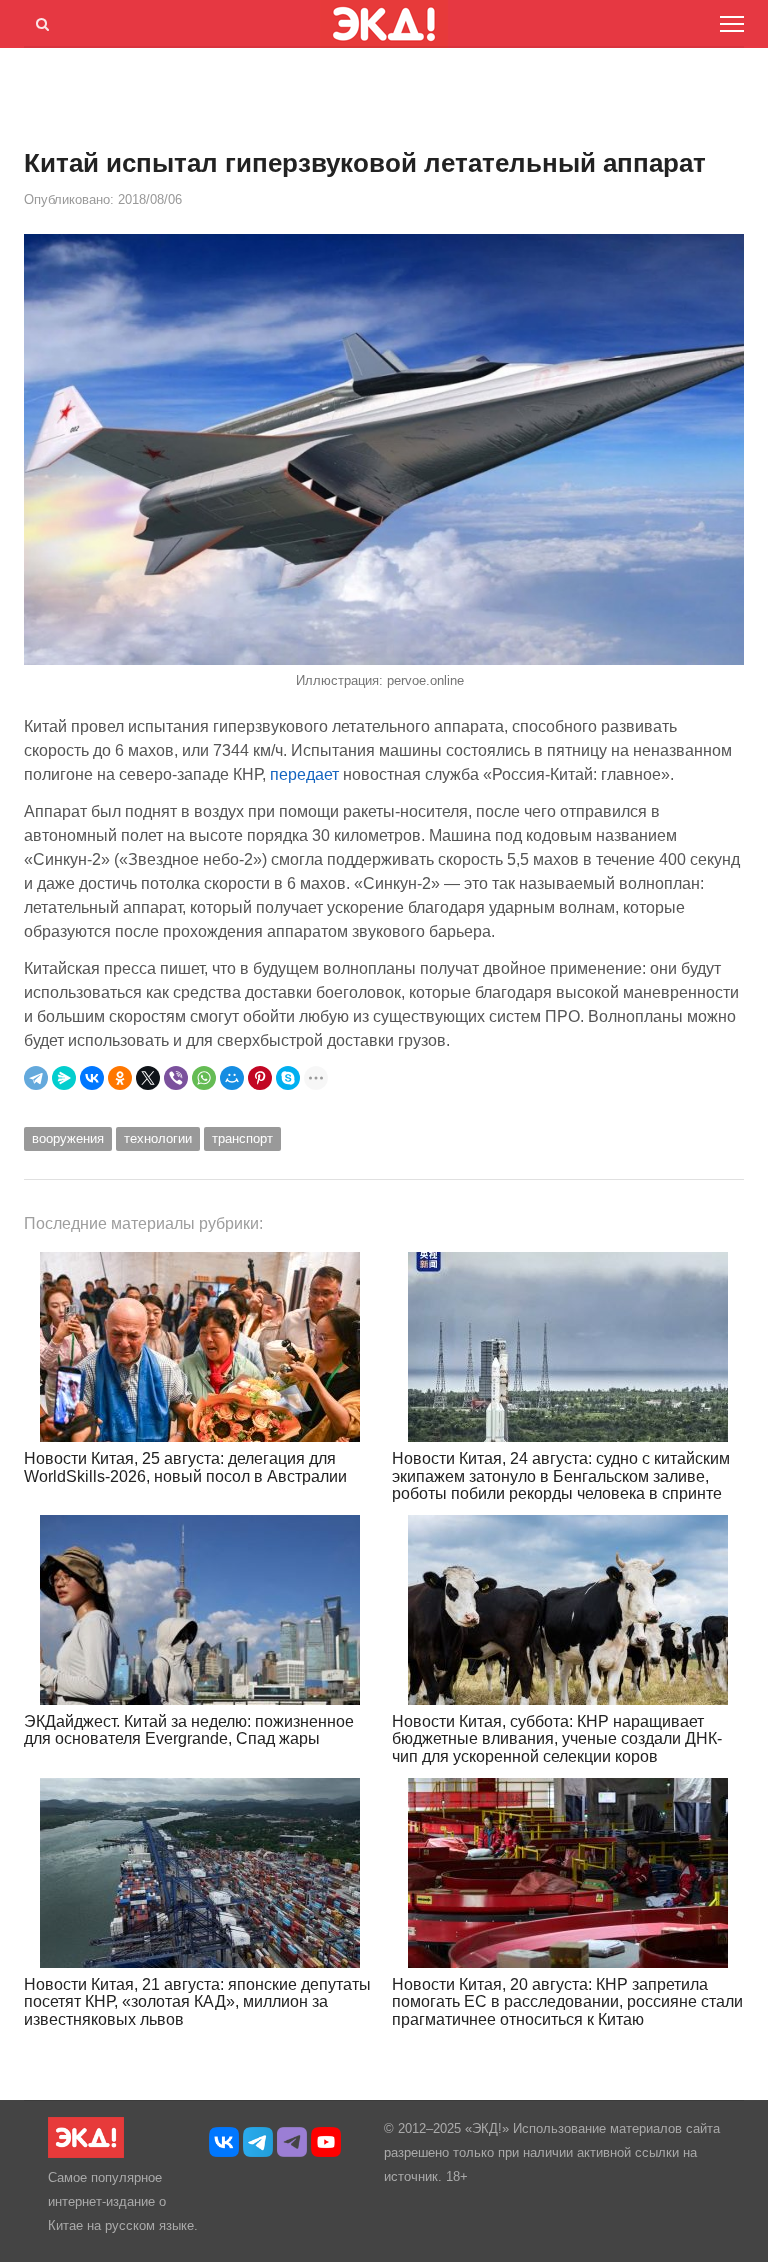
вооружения (68, 1138)
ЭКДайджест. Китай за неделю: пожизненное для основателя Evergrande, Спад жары (189, 1730)
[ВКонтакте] (92, 1078)
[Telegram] (36, 1078)
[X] (148, 1078)
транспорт (242, 1138)
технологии (158, 1138)
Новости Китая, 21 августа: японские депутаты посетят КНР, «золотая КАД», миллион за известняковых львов (197, 2002)
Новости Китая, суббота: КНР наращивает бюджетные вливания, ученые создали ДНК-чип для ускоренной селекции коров (557, 1739)
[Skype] (288, 1078)
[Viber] (176, 1078)
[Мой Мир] (232, 1078)
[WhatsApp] (204, 1078)
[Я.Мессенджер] (64, 1078)
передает (306, 774)
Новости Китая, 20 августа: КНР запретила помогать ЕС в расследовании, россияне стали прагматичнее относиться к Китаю (567, 2002)
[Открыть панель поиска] (39, 21)
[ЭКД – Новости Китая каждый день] (86, 2153)
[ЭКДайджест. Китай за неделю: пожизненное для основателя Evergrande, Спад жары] (200, 1610)
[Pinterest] (260, 1078)
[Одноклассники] (120, 1078)
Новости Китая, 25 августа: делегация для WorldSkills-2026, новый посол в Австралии (185, 1467)
